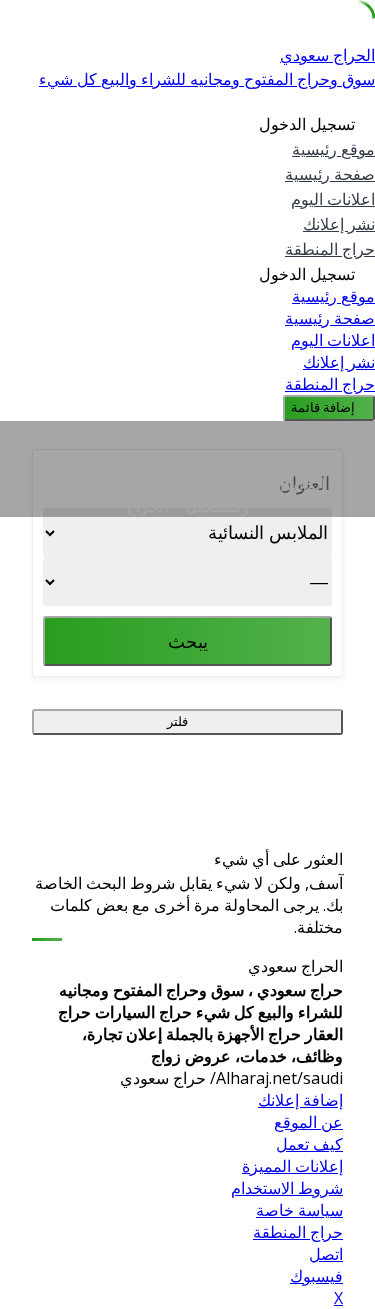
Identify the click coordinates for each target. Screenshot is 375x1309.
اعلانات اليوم (333, 199)
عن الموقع (308, 1122)
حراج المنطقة (330, 249)
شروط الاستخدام (287, 1188)
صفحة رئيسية (330, 174)
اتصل (326, 1254)
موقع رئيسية (333, 149)
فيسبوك (316, 1276)
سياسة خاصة (299, 1210)
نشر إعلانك (339, 224)
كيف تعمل (309, 1144)
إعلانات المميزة (292, 1166)
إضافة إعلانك (300, 1100)
